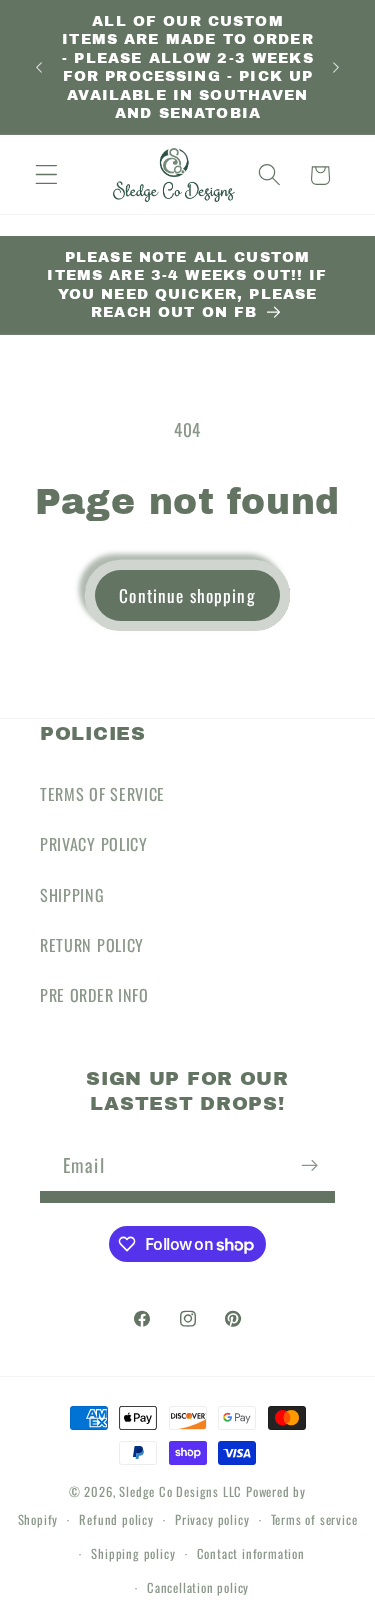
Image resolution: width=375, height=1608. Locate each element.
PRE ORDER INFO (94, 995)
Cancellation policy (198, 1587)
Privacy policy (212, 1519)
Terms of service (314, 1519)
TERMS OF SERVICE (102, 794)
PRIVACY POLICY (94, 844)
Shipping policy (133, 1553)
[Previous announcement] (39, 67)
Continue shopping (187, 595)
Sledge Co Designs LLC (180, 1491)
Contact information (251, 1553)
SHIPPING (72, 895)
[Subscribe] (309, 1165)
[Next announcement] (336, 67)
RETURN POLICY (92, 945)
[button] (46, 175)
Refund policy (116, 1519)
